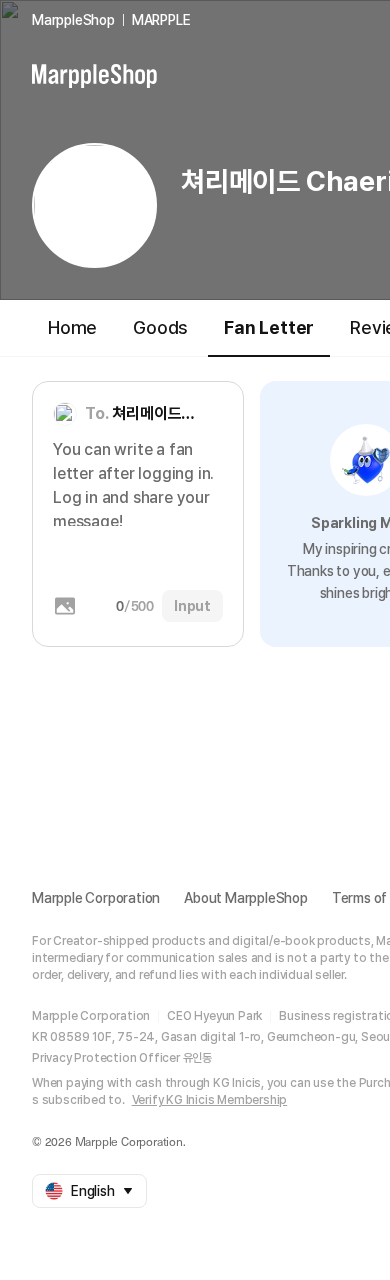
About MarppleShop (246, 898)
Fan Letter (269, 327)
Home (72, 327)
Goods (160, 327)
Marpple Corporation (96, 898)
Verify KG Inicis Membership (210, 1100)
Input (192, 606)
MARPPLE (161, 20)
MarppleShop (73, 20)
